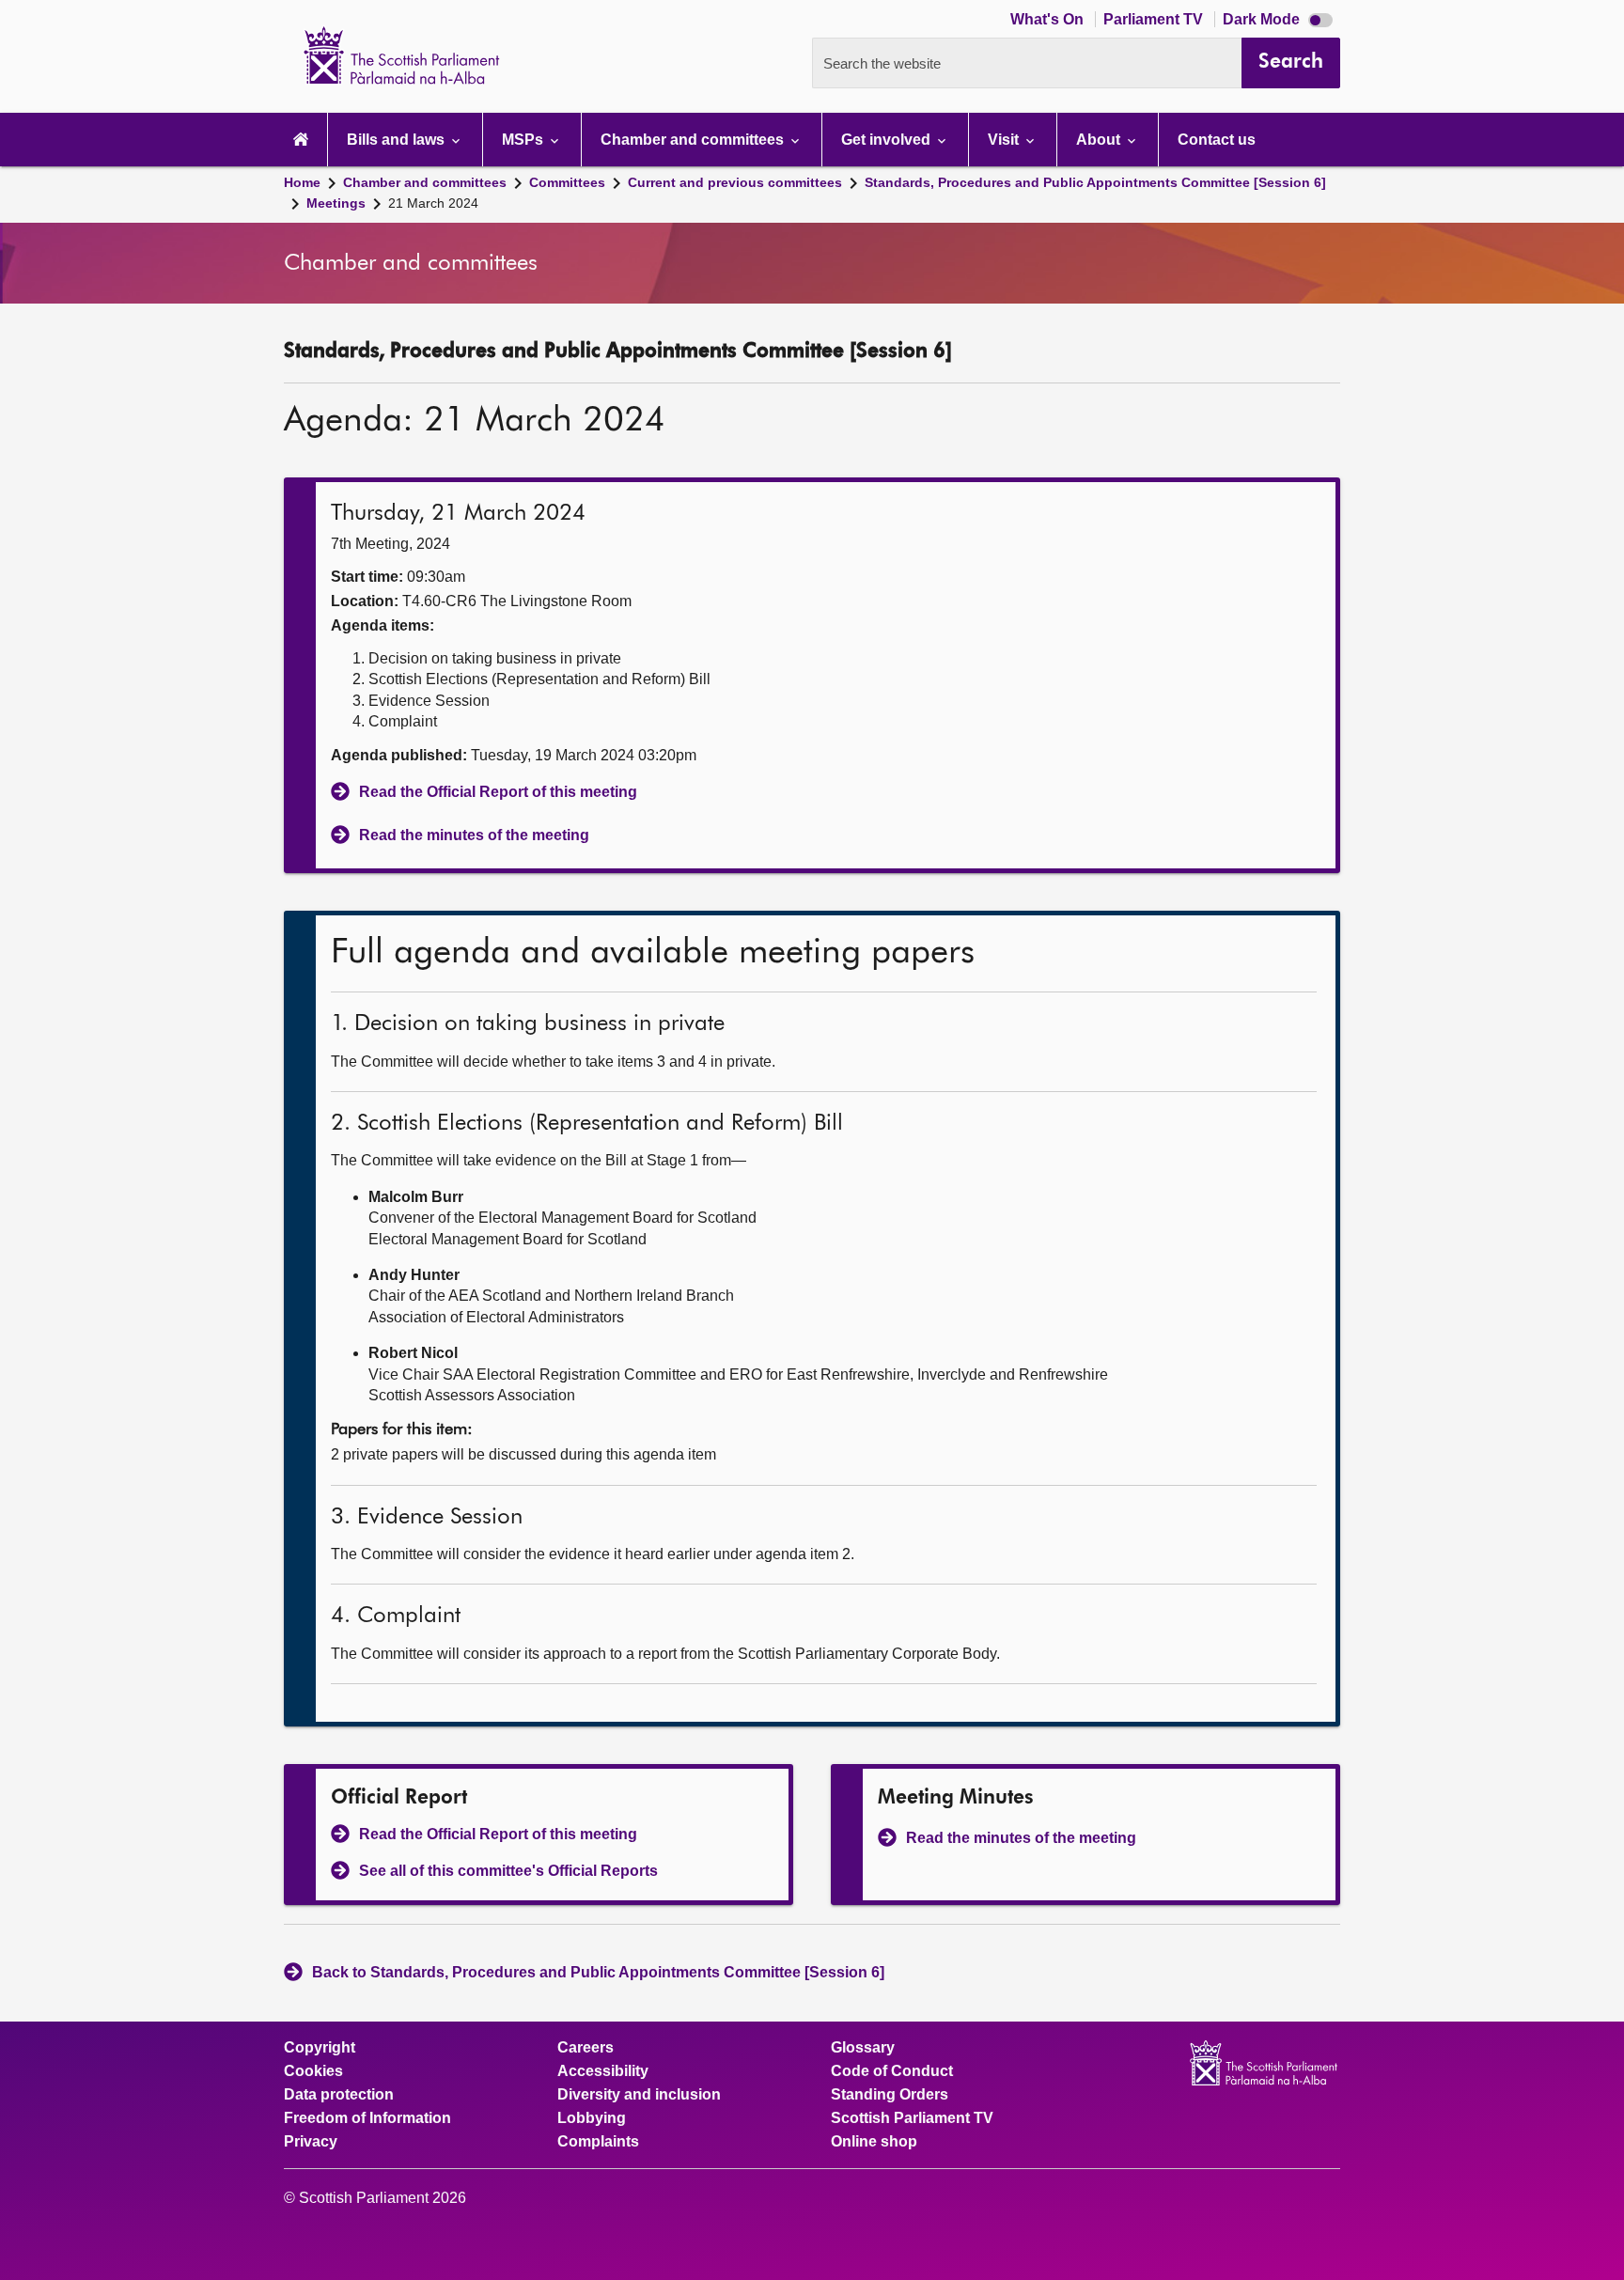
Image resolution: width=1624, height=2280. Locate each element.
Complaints (598, 2142)
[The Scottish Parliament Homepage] (301, 140)
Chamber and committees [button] (694, 140)
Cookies (313, 2071)
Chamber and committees (425, 182)
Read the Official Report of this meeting (498, 792)
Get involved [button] (888, 140)
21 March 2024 (433, 203)
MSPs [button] (524, 140)
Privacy (311, 2142)
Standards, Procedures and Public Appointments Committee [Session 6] (1095, 182)
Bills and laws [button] (398, 140)
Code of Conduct (892, 2071)
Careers (586, 2048)
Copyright (320, 2048)
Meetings (336, 203)
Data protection (339, 2095)
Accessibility (603, 2071)
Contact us (1217, 140)
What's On (1049, 19)
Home (302, 182)
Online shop (874, 2142)
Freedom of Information (367, 2118)
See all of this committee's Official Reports (508, 1871)
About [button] (1100, 140)
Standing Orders (890, 2095)
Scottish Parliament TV (912, 2118)
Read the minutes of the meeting (474, 835)
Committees (567, 182)
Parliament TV (1155, 19)
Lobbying (592, 2118)
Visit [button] (1005, 140)
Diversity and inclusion (639, 2095)
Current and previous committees (735, 182)
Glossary (863, 2048)
